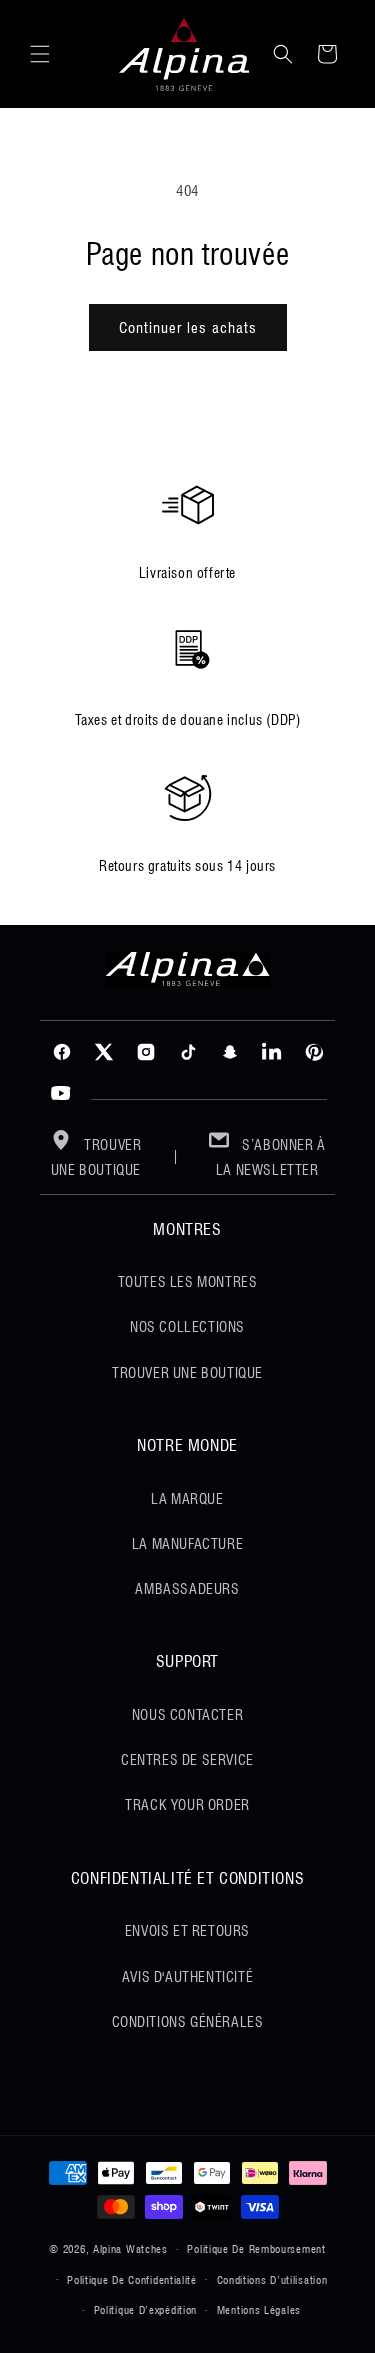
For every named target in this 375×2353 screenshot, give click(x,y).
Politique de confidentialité (132, 2280)
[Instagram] (146, 1052)
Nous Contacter (187, 1715)
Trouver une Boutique (187, 1373)
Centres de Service (187, 1760)
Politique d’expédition (145, 2310)
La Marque (187, 1499)
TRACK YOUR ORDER (187, 1805)
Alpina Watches (130, 2249)
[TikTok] (188, 1052)
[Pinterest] (314, 1052)
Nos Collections (187, 1327)
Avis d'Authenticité (187, 1977)
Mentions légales (259, 2310)
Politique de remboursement (256, 2249)
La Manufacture (187, 1544)
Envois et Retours (187, 1931)
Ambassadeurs (187, 1589)
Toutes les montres (188, 1282)
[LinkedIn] (272, 1052)
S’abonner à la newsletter (271, 1157)
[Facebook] (62, 1052)
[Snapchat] (230, 1052)
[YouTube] (61, 1094)
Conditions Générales (188, 2022)
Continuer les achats (188, 328)
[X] (104, 1052)
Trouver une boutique (96, 1157)
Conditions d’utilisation (272, 2280)
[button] (40, 54)
